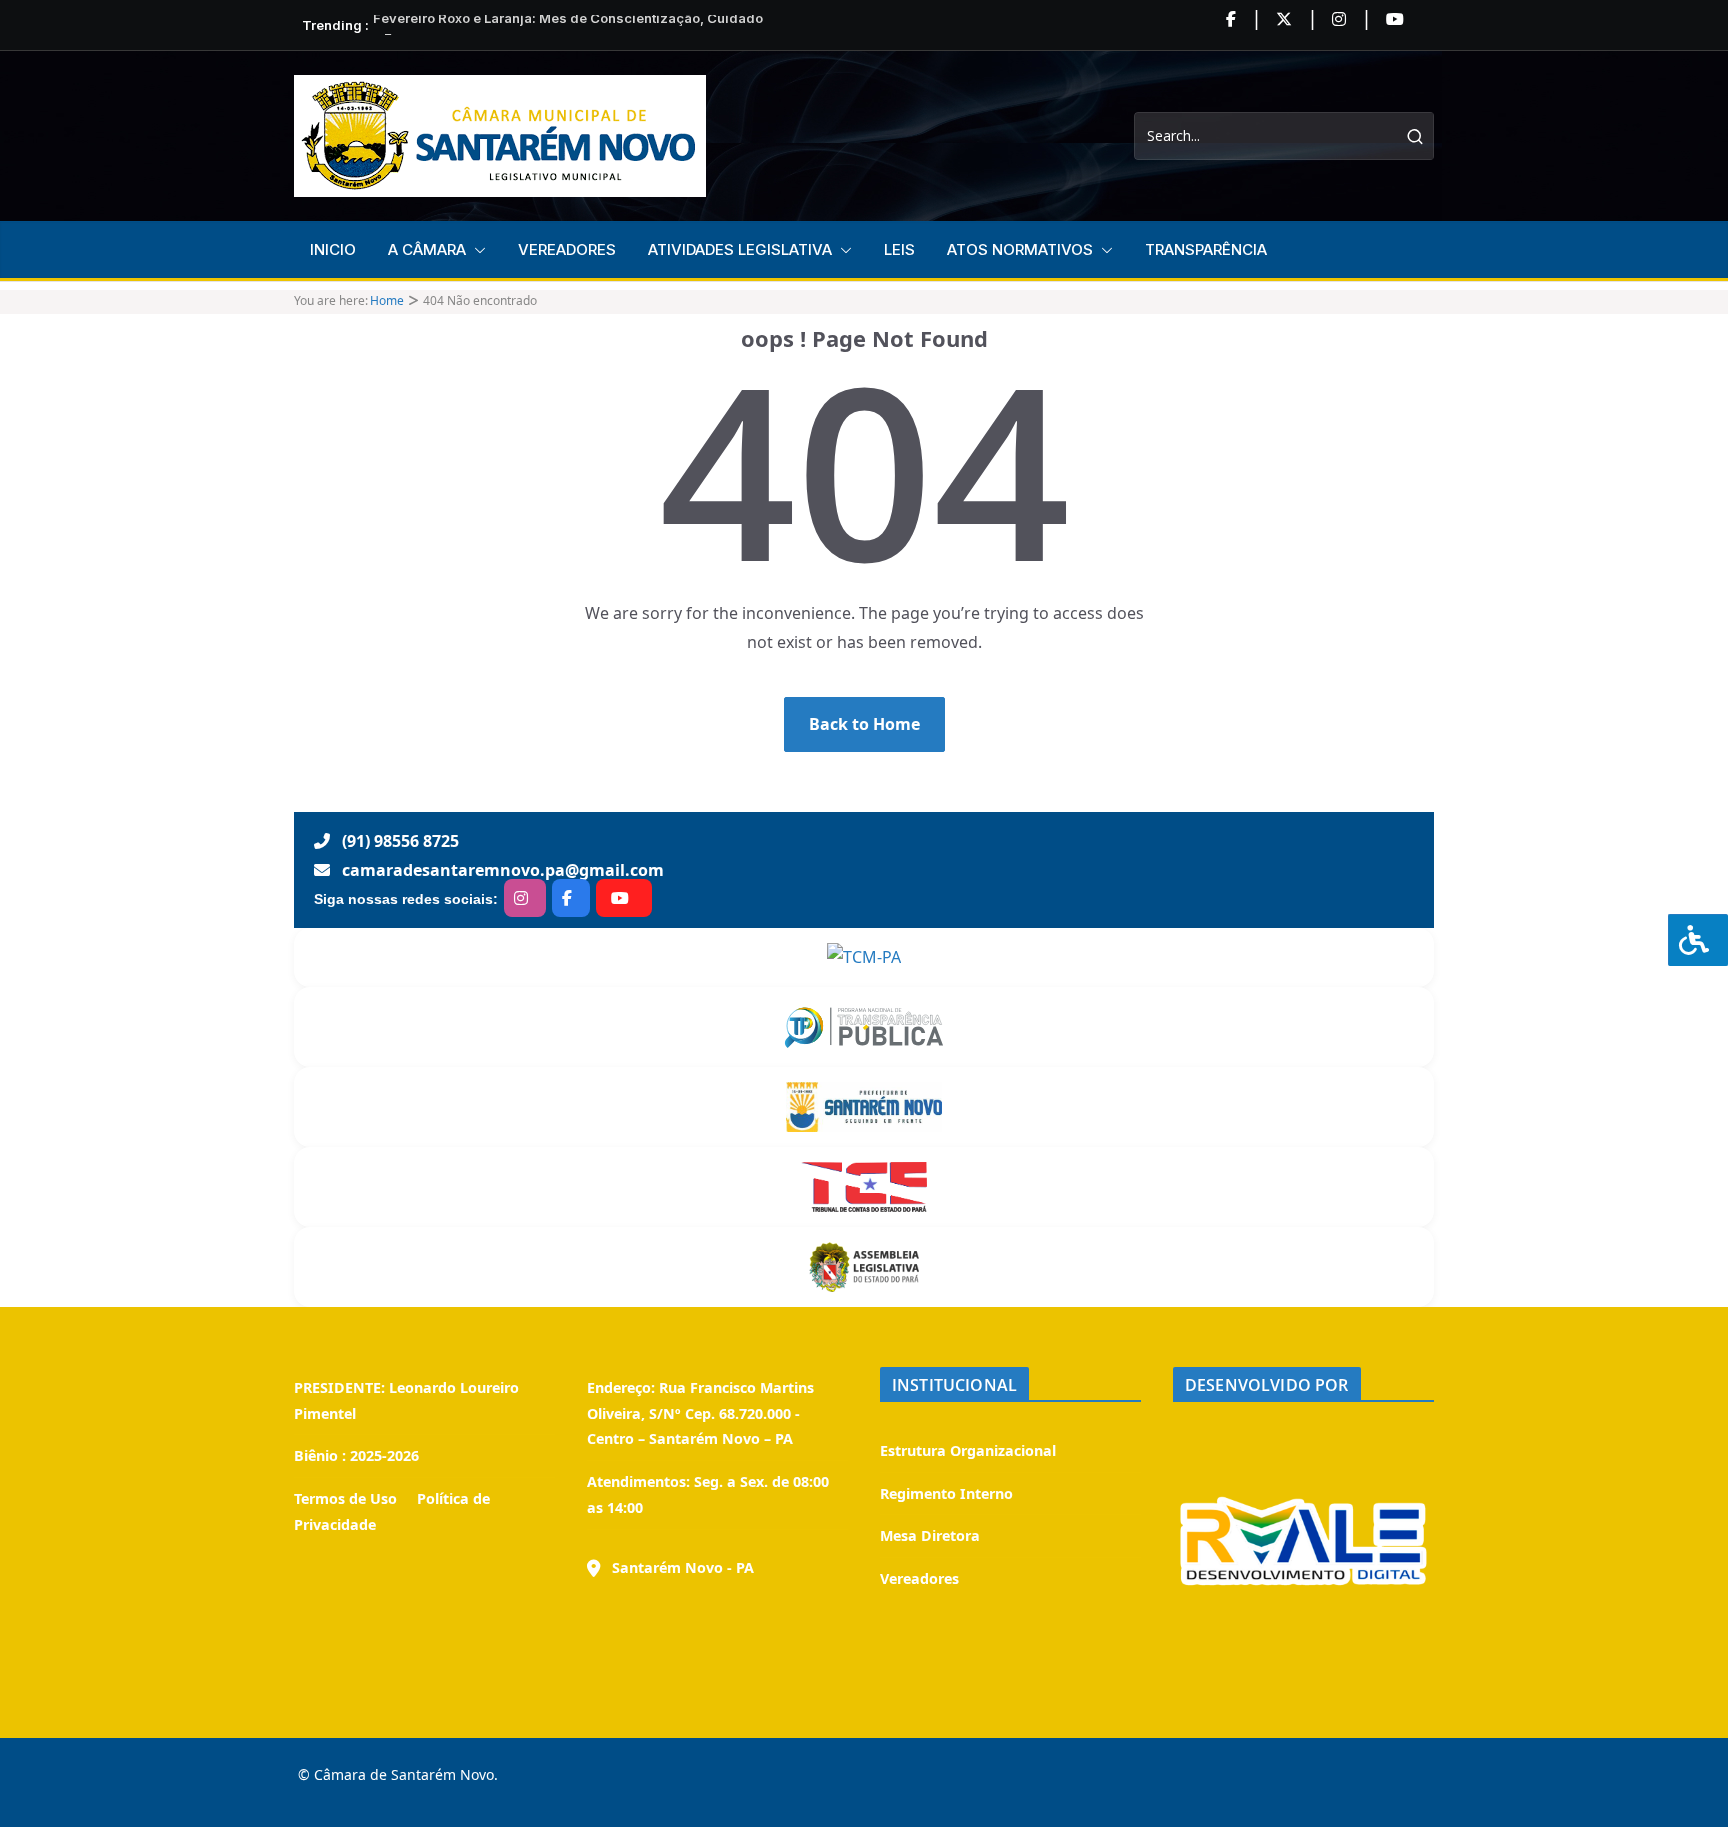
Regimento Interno (946, 1493)
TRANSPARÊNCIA (1206, 249)
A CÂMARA (427, 249)
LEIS (899, 249)
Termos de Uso (345, 1498)
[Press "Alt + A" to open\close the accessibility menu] (1698, 940)
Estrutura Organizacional (968, 1450)
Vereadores (919, 1578)
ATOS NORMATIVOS (1020, 249)
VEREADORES (567, 249)
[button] (476, 250)
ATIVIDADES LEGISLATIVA (740, 249)
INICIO (333, 249)
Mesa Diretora (930, 1535)
